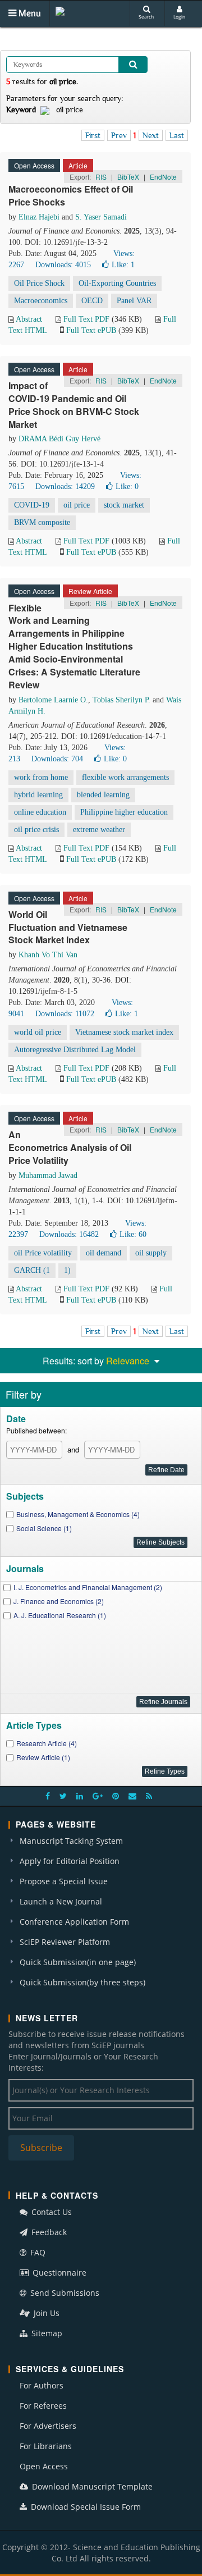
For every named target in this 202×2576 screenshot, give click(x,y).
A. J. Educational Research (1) (60, 1615)
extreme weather (99, 830)
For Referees (43, 2406)
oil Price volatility (43, 1253)
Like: (123, 265)
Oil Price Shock (39, 283)
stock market (124, 505)
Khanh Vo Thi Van (48, 955)
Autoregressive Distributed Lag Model (75, 1050)
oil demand (104, 1253)
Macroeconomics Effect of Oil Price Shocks (71, 195)
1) (67, 1270)
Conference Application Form (74, 1922)
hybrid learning (38, 795)
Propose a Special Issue (64, 1881)
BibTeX (128, 177)
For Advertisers (48, 2426)
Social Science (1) (44, 1528)
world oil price (38, 1032)
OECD (92, 301)
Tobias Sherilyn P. (121, 700)
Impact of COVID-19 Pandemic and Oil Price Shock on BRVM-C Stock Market (74, 405)
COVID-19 (32, 505)
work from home (41, 777)
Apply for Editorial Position (70, 1861)
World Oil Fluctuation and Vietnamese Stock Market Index (68, 927)
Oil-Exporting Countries (117, 283)
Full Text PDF (86, 319)
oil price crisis (36, 830)
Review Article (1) (43, 1757)
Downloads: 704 (57, 759)
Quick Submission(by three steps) (82, 1982)
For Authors (42, 2385)
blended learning (103, 795)
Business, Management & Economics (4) (78, 1514)
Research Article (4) (47, 1743)
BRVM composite (42, 522)
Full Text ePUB (91, 330)
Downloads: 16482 (69, 1234)
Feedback (48, 2232)
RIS (101, 177)
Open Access (44, 2466)
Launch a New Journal (61, 1901)
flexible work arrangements (125, 777)
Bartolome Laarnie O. (53, 700)
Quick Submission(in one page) (78, 1962)
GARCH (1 (32, 1270)
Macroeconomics (41, 301)
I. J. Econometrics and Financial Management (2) (88, 1587)
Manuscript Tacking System (71, 1841)
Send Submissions (64, 2293)
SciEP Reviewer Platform (65, 1942)
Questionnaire (58, 2273)
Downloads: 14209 (65, 487)
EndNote (163, 177)
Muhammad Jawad (48, 1175)
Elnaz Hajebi (39, 217)
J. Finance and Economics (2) (59, 1601)
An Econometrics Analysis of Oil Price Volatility (70, 1147)
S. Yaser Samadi (101, 217)
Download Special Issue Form (85, 2507)
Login (179, 17)
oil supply (151, 1253)
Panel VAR (134, 301)
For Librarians (46, 2446)
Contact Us (50, 2212)
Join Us (45, 2313)
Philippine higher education (124, 812)
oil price (77, 505)
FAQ (37, 2252)
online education (40, 812)
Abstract (29, 319)
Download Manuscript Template (91, 2486)
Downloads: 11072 (65, 1014)
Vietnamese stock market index (124, 1032)
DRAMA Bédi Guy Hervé (59, 439)
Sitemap (46, 2333)
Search (146, 17)
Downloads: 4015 (63, 265)
